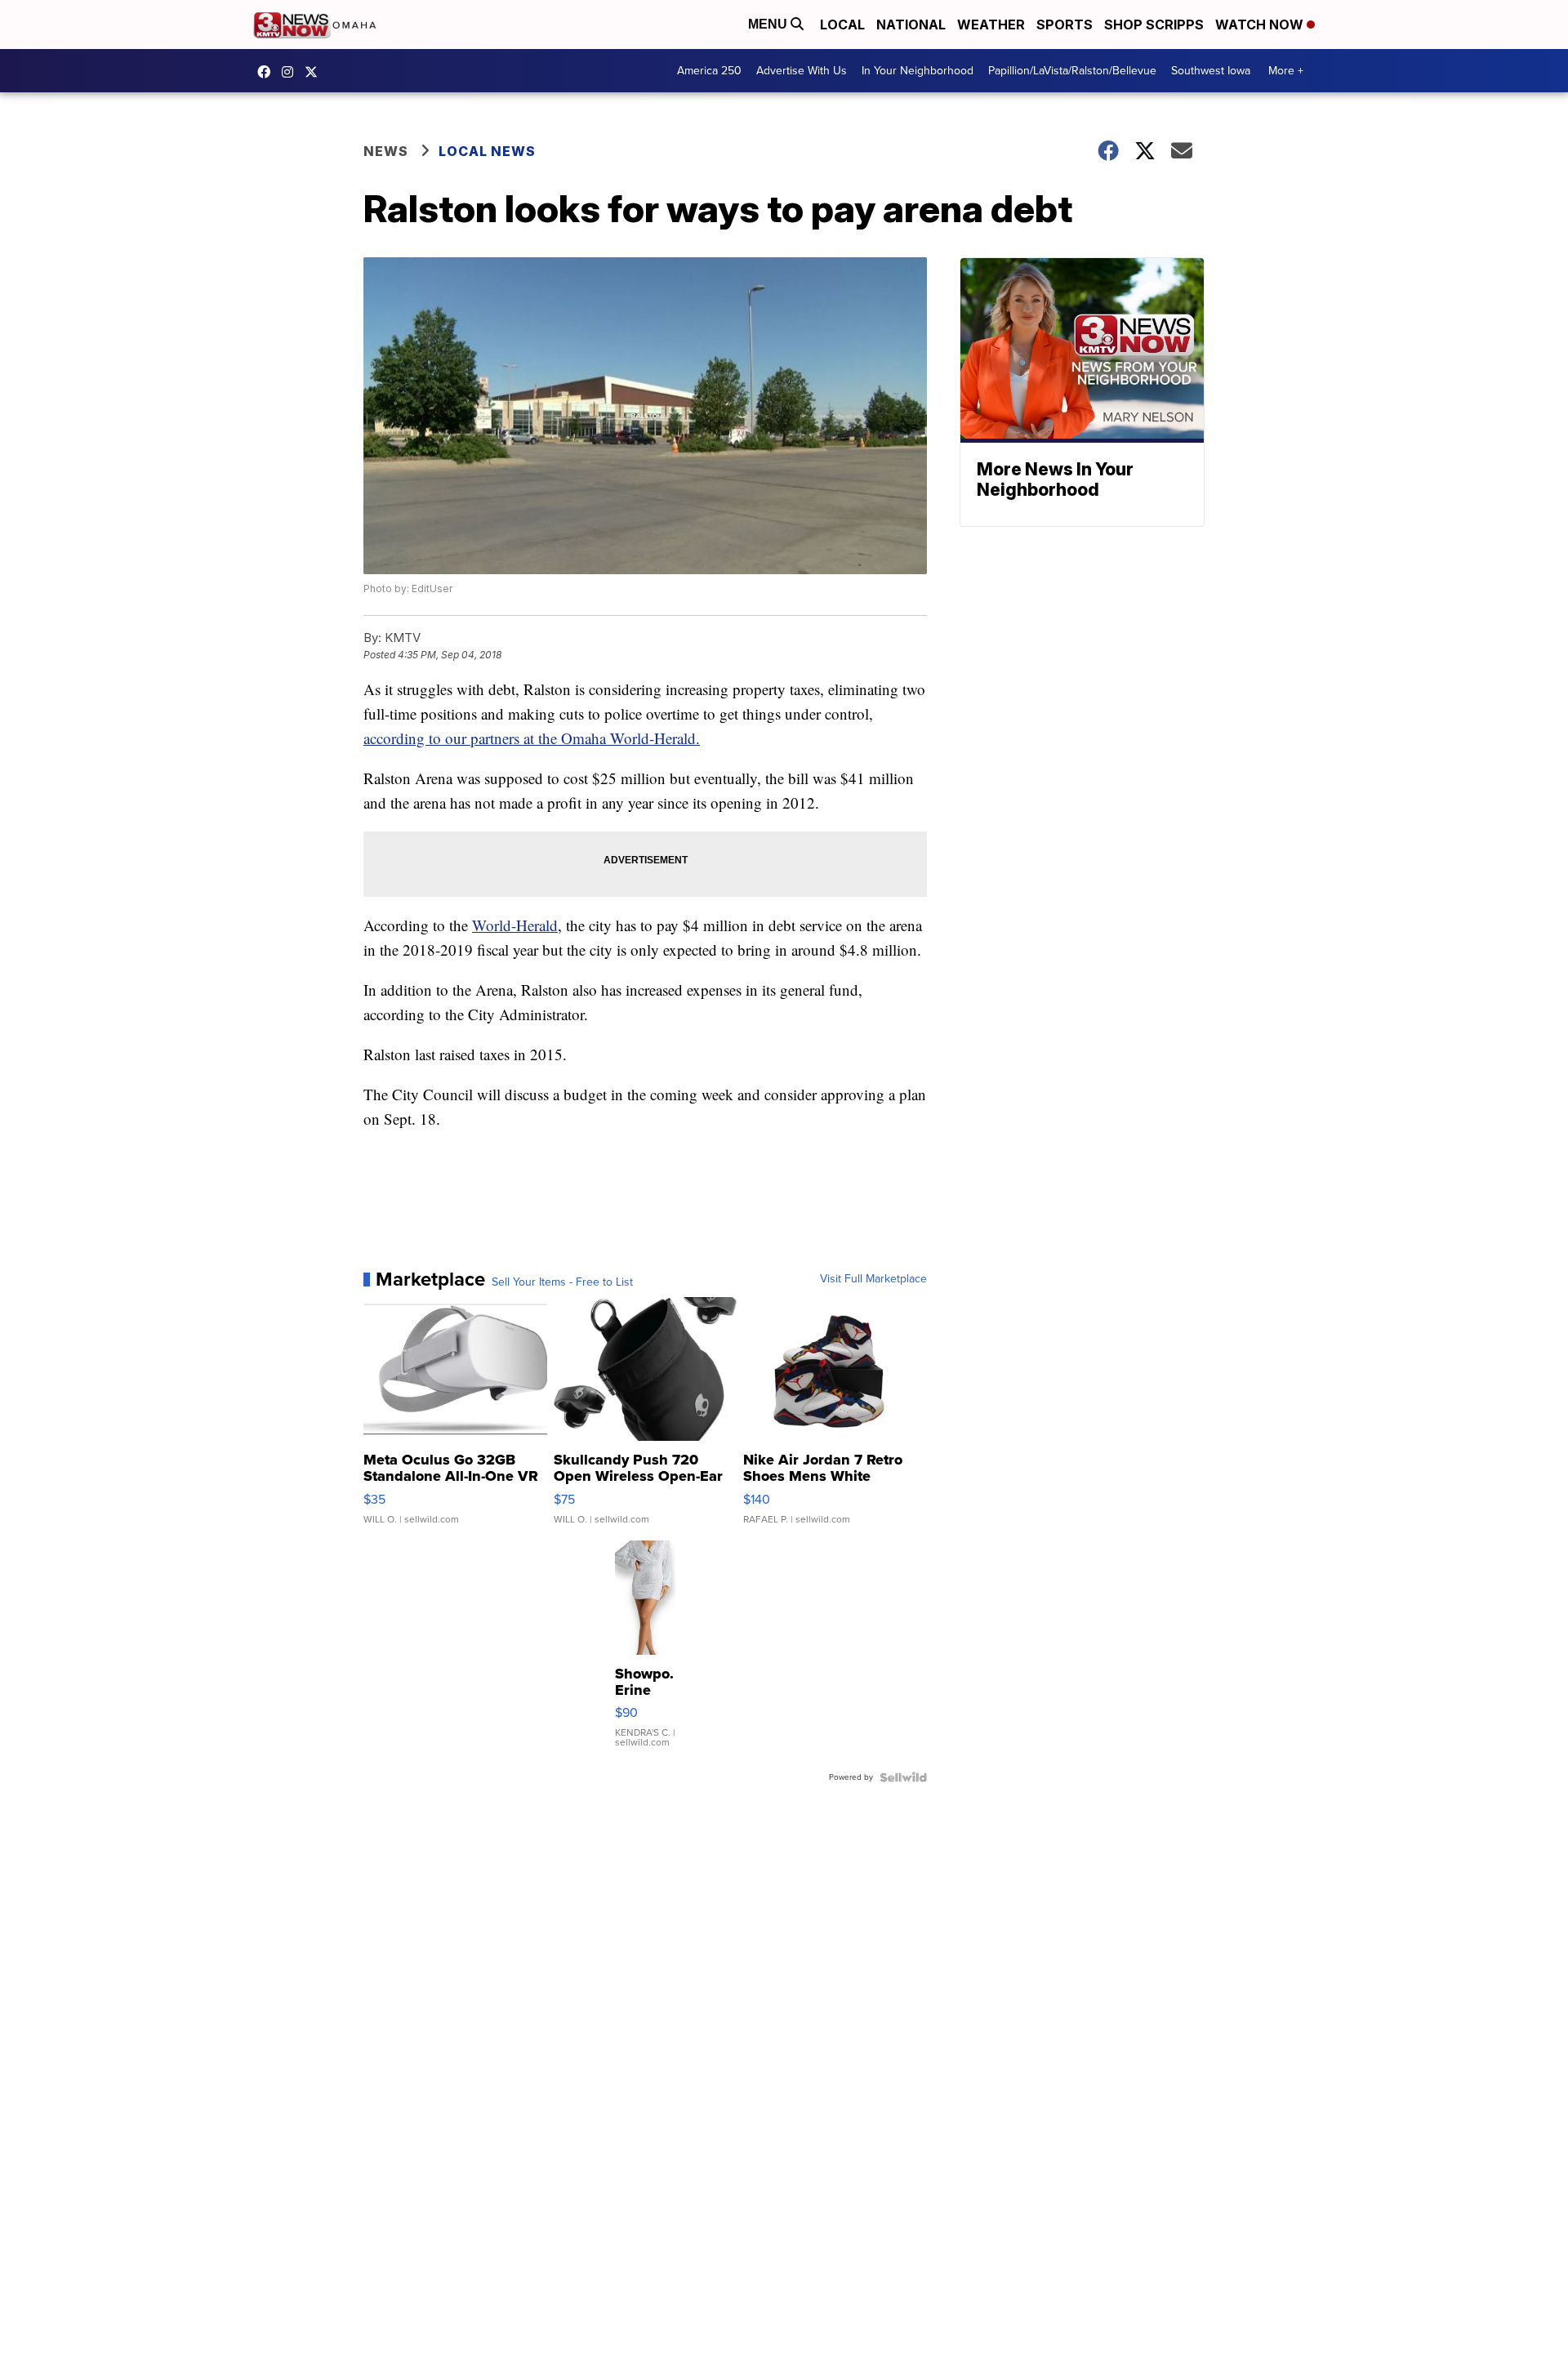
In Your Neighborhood (918, 71)
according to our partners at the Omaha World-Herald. (532, 738)
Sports (1065, 25)
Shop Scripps (1154, 25)
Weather (991, 25)
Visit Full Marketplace (873, 1279)
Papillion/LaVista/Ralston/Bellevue (1072, 71)
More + (1286, 71)
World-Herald (515, 925)
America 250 (709, 71)
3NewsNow (268, 72)
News (386, 151)
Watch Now (1261, 25)
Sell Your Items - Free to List (562, 1282)
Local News (487, 151)
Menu (769, 24)
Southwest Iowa (1211, 71)
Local (842, 25)
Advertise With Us (802, 71)
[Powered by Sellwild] (903, 1777)
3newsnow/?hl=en (292, 72)
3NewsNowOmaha (315, 72)
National (911, 25)
